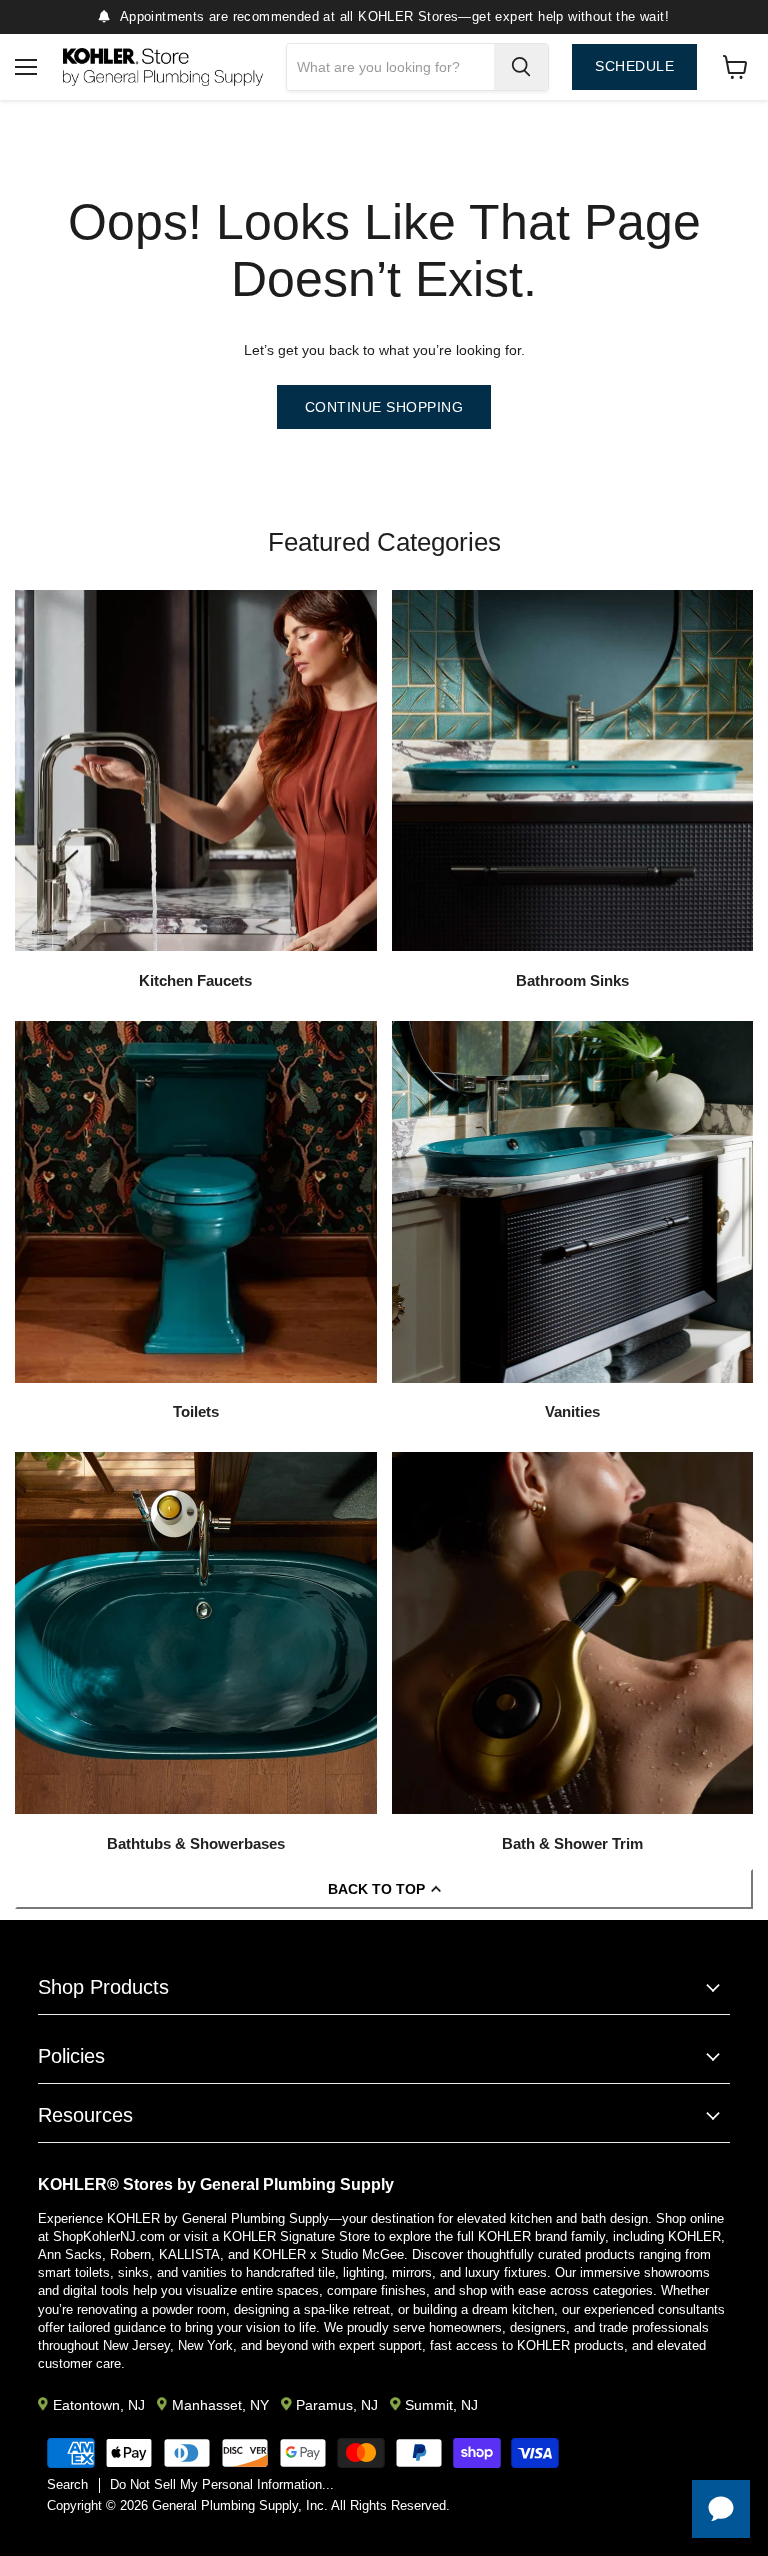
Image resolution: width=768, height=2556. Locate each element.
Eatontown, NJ (99, 2405)
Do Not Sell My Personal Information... (222, 2484)
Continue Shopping (384, 407)
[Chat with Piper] (721, 2509)
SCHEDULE (634, 66)
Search (67, 2484)
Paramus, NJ (337, 2405)
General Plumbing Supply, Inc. (240, 2505)
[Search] (521, 67)
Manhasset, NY (220, 2405)
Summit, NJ (441, 2405)
